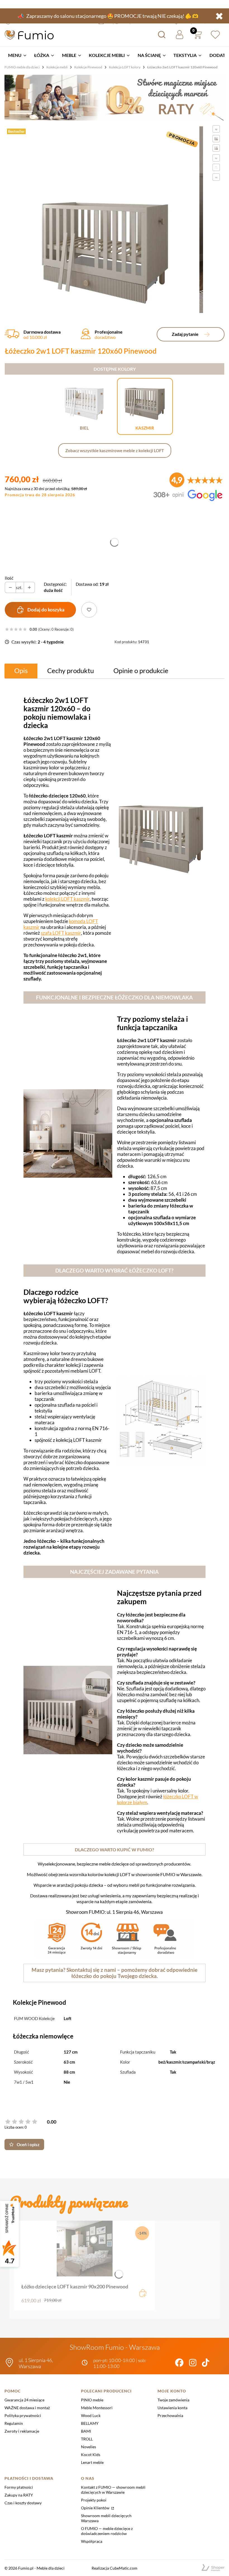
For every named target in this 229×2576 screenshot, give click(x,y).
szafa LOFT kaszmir (61, 933)
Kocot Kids (91, 2455)
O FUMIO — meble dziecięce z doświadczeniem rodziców (107, 2531)
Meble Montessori (97, 2408)
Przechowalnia (170, 2415)
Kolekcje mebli (57, 67)
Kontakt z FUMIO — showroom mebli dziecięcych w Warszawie (113, 2490)
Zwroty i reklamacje (22, 2431)
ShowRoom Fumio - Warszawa (115, 2347)
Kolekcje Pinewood (88, 67)
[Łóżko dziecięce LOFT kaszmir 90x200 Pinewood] (85, 2249)
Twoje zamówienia (173, 2400)
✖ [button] (219, 16)
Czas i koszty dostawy (23, 2503)
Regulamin (14, 2423)
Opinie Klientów (96, 2508)
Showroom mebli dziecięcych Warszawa (106, 2518)
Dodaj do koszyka (46, 610)
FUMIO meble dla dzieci (22, 67)
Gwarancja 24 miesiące (24, 2400)
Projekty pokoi (94, 2500)
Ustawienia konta (172, 2408)
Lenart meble (92, 2462)
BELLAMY (90, 2423)
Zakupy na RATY (19, 2495)
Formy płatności (19, 2487)
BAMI (86, 2431)
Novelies (89, 2447)
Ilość (9, 578)
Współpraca (92, 2541)
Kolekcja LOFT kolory (125, 67)
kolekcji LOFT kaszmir (67, 899)
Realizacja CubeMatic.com (115, 2568)
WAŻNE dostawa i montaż (27, 2408)
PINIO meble (92, 2400)
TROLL (87, 2439)
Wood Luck (91, 2415)
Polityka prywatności (23, 2415)
